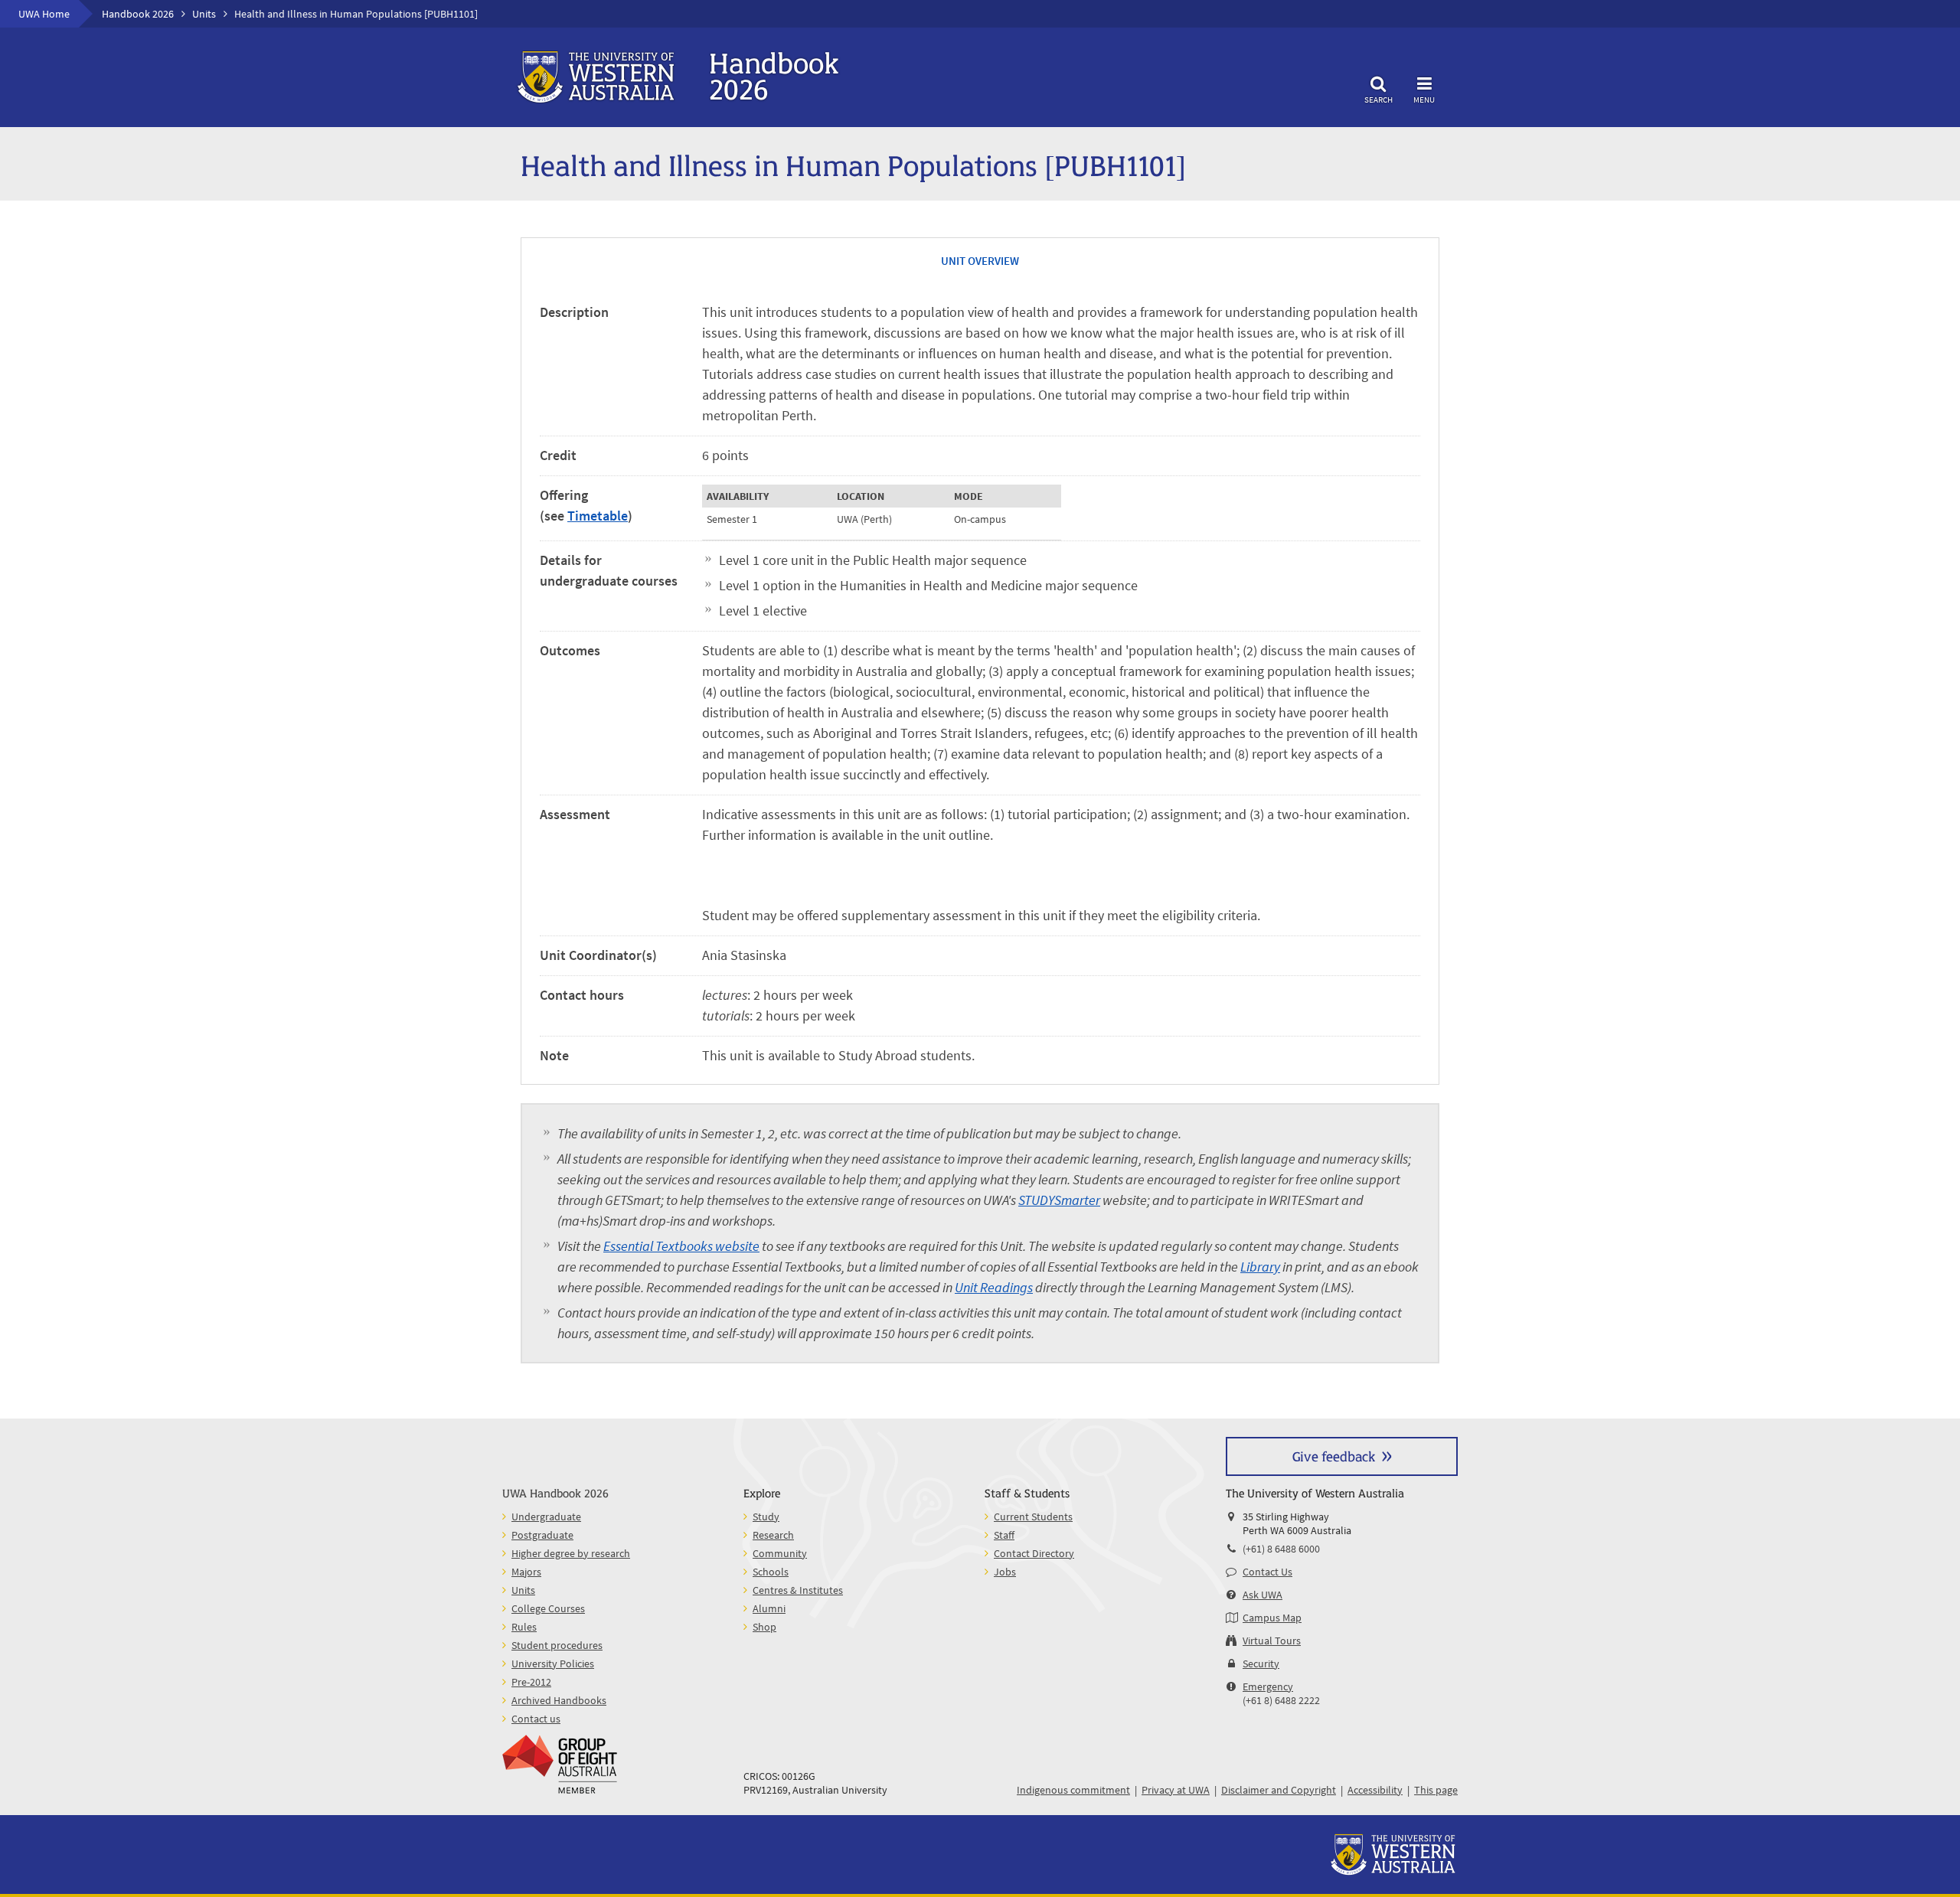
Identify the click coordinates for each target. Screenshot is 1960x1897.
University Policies (553, 1664)
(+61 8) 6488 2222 (1281, 1700)
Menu (1424, 99)
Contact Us (1267, 1572)
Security (1261, 1664)
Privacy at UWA (1176, 1790)
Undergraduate (546, 1517)
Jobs (1005, 1572)
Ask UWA (1263, 1595)
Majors (526, 1572)
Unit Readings (994, 1287)
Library (1260, 1267)
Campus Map (1272, 1618)
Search (1379, 99)
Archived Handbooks (559, 1700)
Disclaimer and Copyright (1279, 1790)
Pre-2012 (531, 1682)
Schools (771, 1572)
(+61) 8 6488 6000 (1281, 1549)
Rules (524, 1627)
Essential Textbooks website (681, 1246)
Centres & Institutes (798, 1590)
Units (204, 14)
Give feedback (1334, 1456)
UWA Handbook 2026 (555, 1492)
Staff (1004, 1535)
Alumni (769, 1608)
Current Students (1033, 1517)
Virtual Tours (1272, 1641)
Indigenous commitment (1073, 1790)
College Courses (548, 1608)
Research (773, 1535)
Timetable (598, 516)
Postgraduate (542, 1535)
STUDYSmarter (1059, 1200)
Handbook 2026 (138, 14)
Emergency (1268, 1686)
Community (780, 1553)
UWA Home (44, 14)
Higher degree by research (571, 1553)
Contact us (536, 1719)
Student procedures (557, 1645)
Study (766, 1517)
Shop (764, 1627)
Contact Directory (1034, 1553)
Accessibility (1375, 1790)
